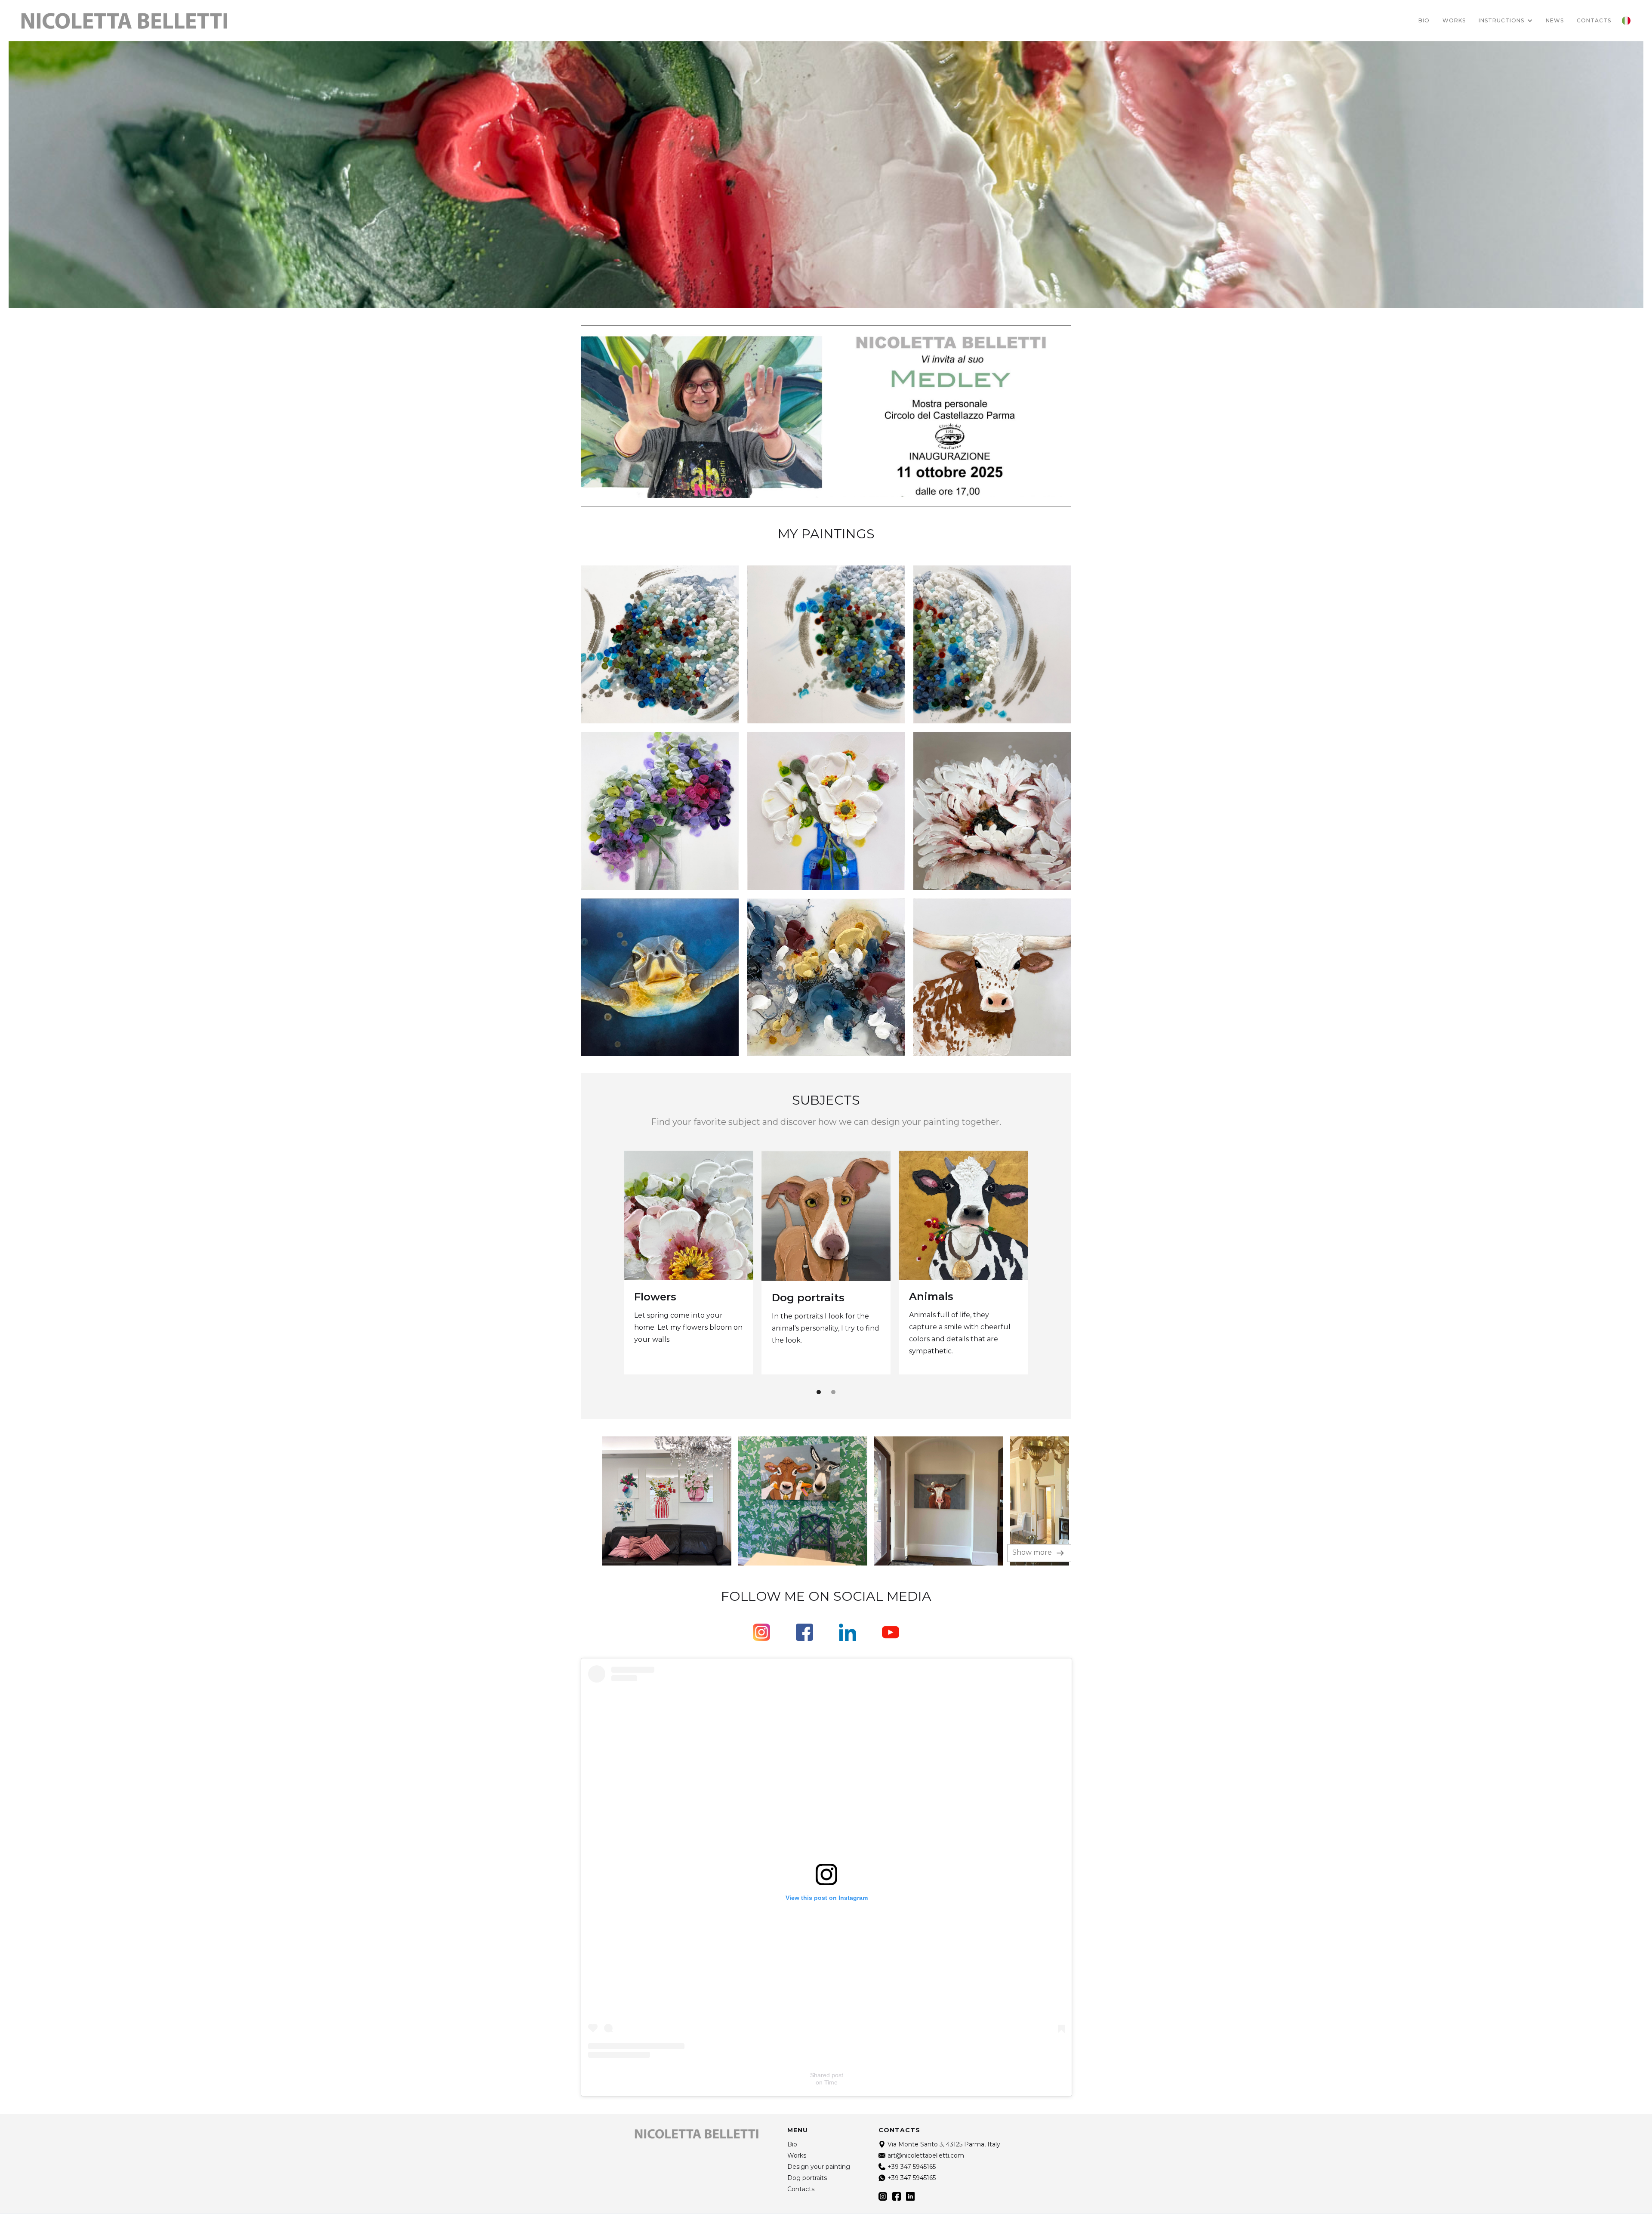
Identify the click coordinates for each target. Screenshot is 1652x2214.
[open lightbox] (647, 1501)
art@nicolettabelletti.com (926, 2155)
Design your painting (819, 2167)
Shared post (827, 2075)
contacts (1594, 20)
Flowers (655, 1297)
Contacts (801, 2189)
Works (1454, 20)
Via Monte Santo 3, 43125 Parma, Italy (944, 2144)
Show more (1033, 1552)
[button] (1506, 21)
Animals (931, 1296)
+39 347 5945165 (912, 2167)
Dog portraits (808, 1298)
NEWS (1555, 20)
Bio (1424, 20)
